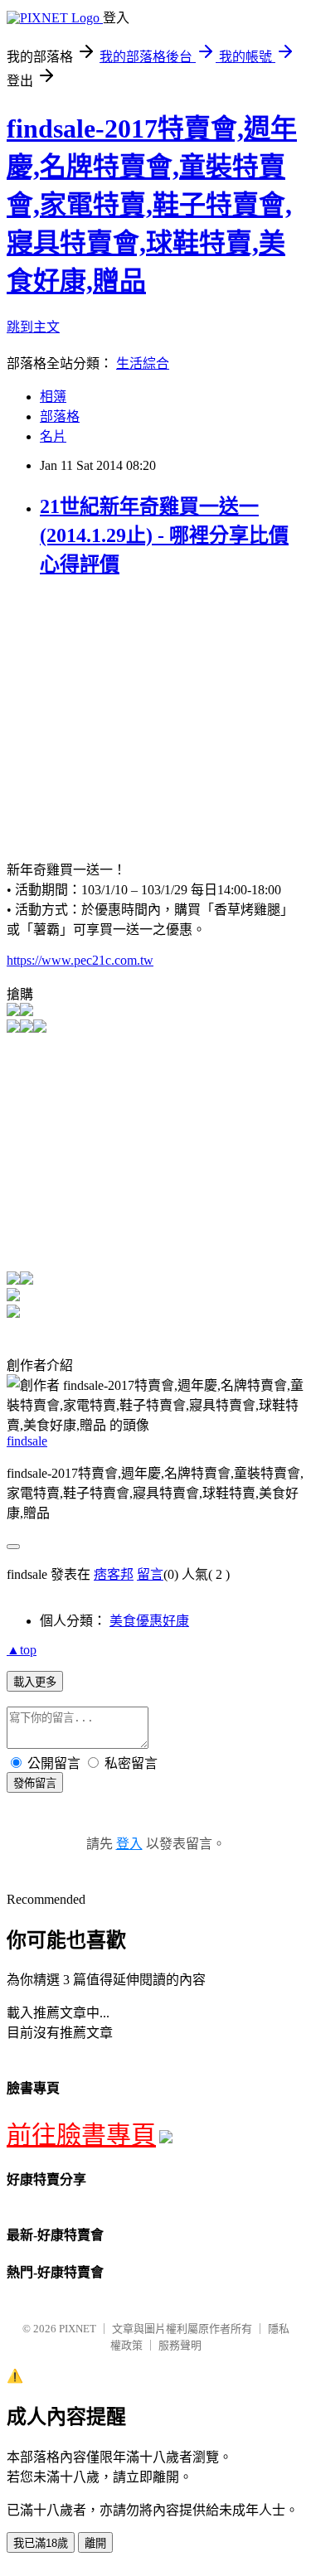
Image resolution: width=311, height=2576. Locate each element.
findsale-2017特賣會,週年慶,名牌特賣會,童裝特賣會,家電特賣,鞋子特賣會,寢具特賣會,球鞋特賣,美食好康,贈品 (152, 205)
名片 (53, 436)
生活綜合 (143, 363)
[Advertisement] (146, 709)
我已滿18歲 (41, 2543)
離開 (95, 2543)
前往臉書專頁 (81, 2135)
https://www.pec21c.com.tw (80, 960)
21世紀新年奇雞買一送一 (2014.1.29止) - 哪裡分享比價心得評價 (164, 535)
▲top (22, 1650)
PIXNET (78, 2329)
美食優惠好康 (149, 1621)
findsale (27, 1441)
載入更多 (35, 1682)
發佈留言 (35, 1783)
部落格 (60, 416)
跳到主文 (33, 327)
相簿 (53, 397)
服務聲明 (180, 2345)
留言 (150, 1574)
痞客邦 (114, 1574)
